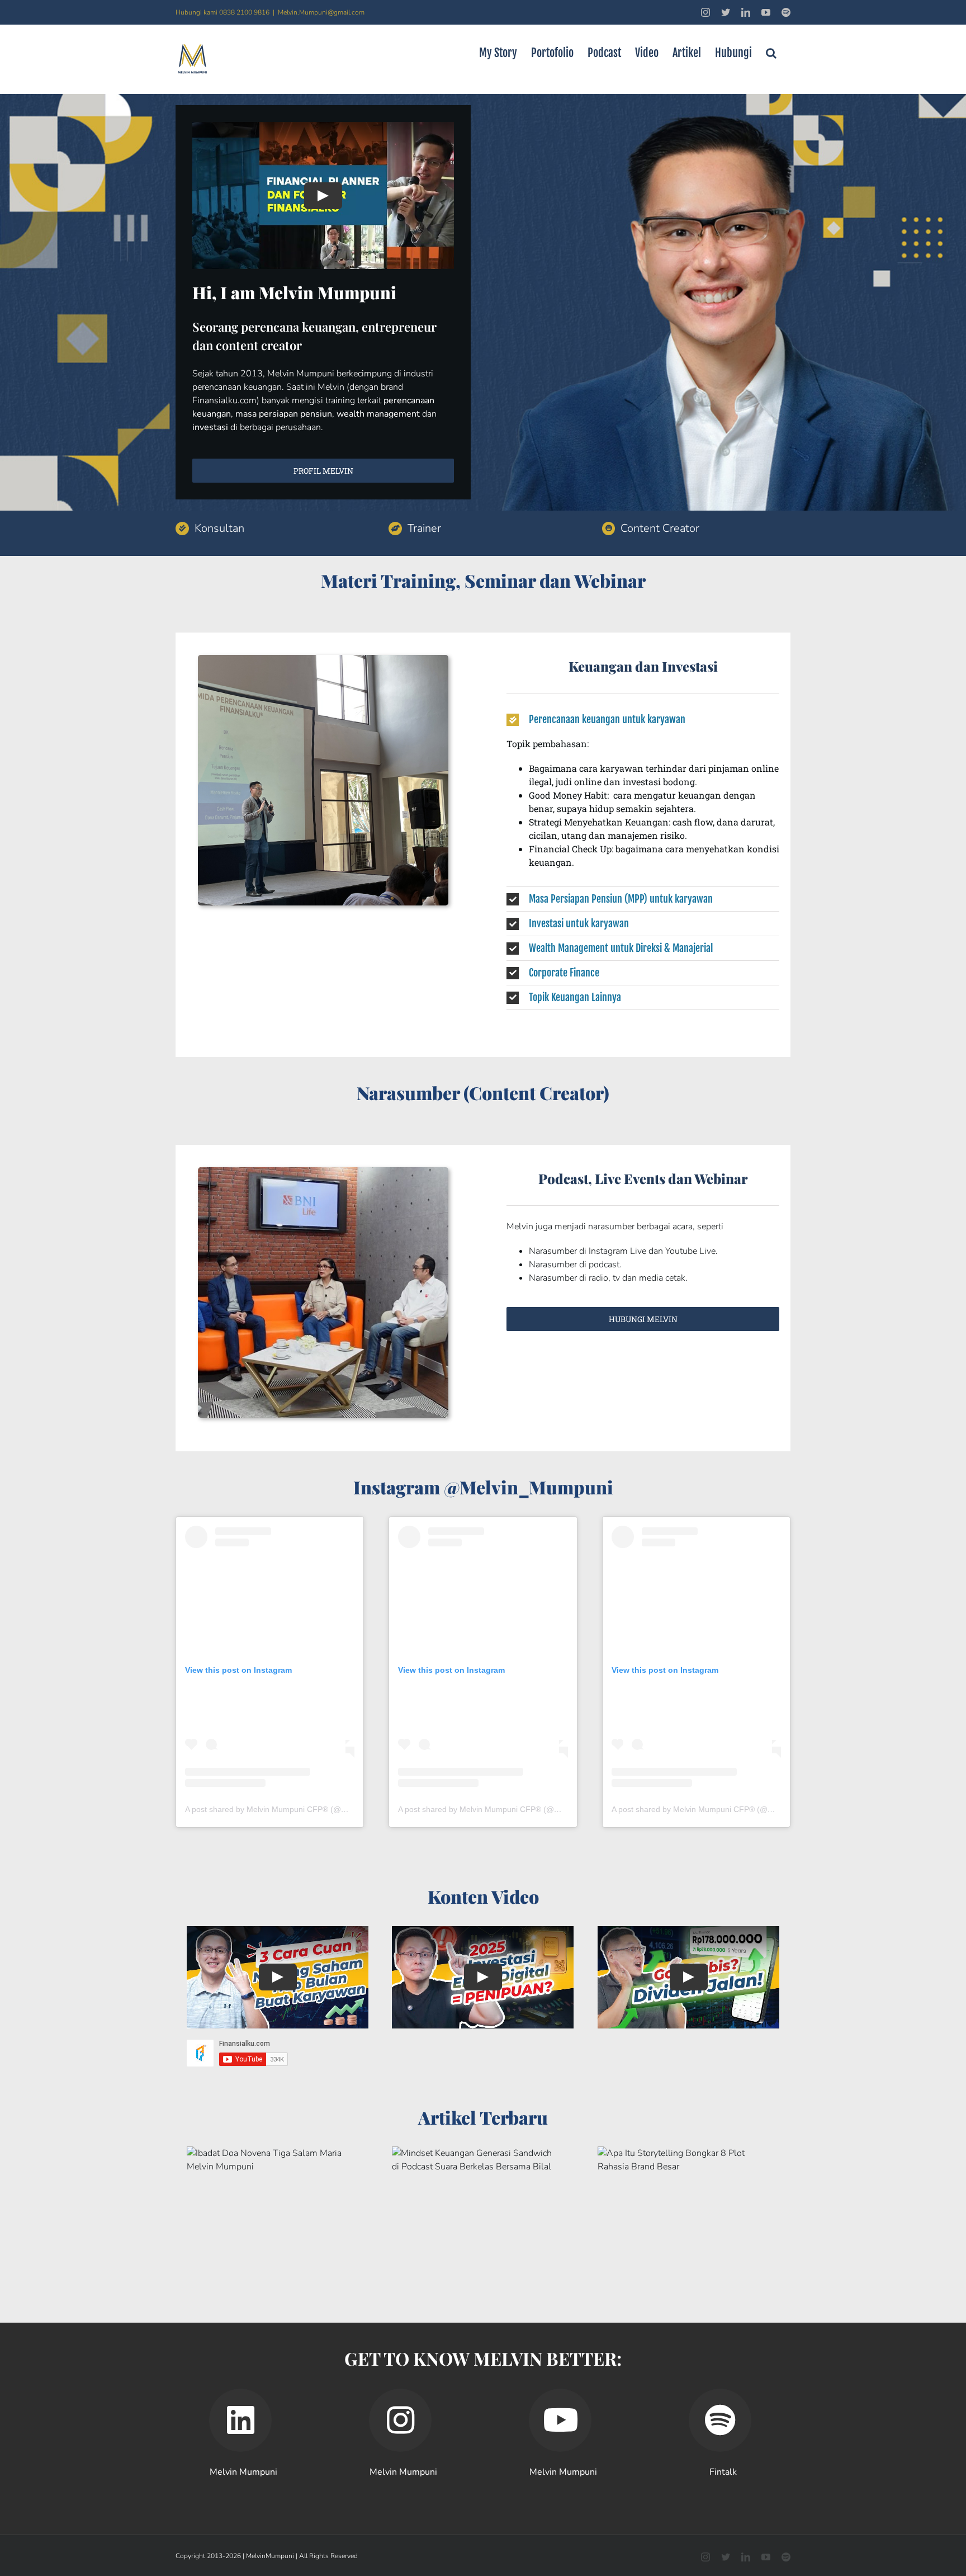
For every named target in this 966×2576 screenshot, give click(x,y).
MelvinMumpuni (270, 2556)
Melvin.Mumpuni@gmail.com (321, 12)
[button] (771, 53)
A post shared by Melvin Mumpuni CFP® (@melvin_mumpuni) (295, 1809)
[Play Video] (323, 196)
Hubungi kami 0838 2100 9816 (222, 12)
